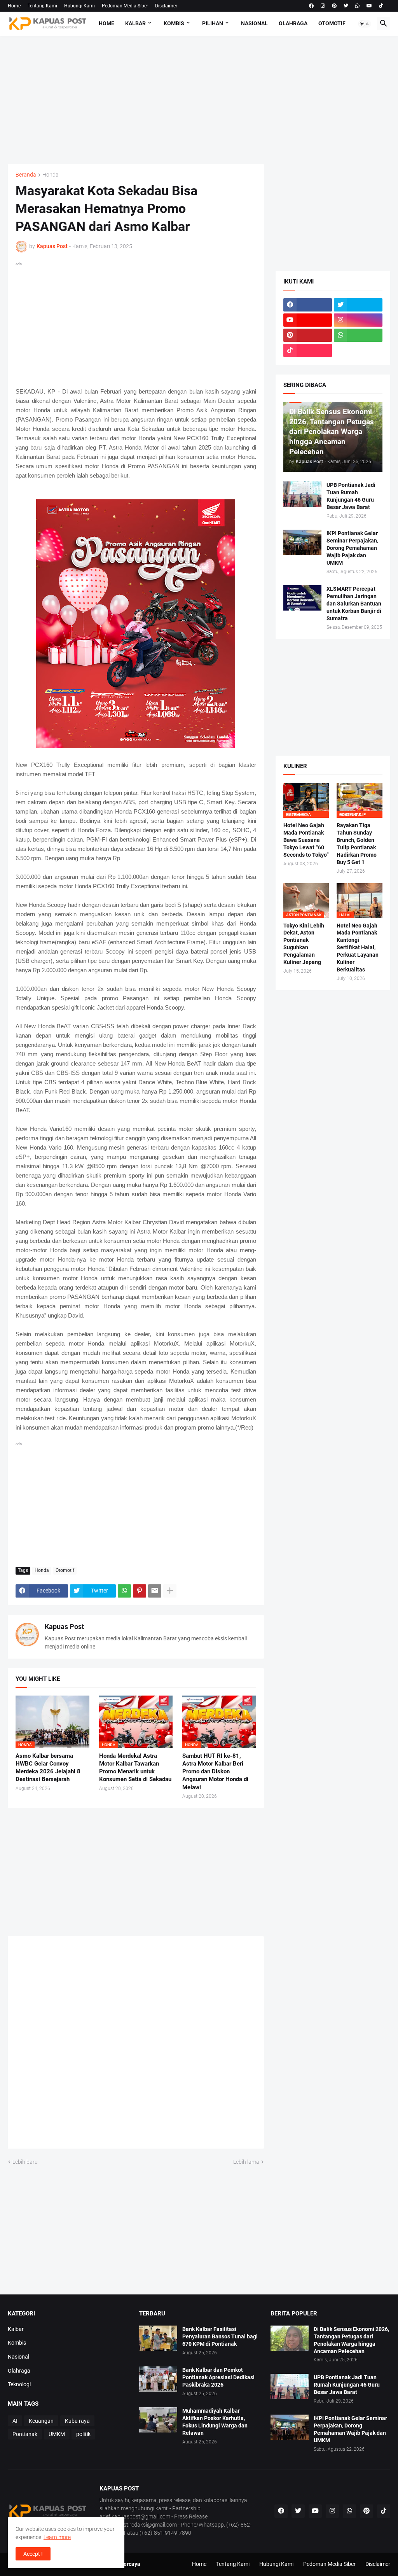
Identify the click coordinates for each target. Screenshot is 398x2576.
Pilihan (213, 23)
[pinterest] (334, 6)
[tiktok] (381, 6)
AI (15, 2421)
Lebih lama (246, 2162)
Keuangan (41, 2421)
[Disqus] (136, 2045)
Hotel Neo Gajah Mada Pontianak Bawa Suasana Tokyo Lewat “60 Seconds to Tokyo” (306, 840)
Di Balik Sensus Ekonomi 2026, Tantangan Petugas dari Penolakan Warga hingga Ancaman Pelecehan (351, 2340)
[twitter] (346, 6)
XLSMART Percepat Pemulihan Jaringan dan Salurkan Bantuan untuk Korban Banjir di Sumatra (354, 604)
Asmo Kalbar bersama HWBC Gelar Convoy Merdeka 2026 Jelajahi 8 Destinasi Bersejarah (48, 1768)
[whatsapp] (357, 6)
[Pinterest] (140, 1591)
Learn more (57, 2537)
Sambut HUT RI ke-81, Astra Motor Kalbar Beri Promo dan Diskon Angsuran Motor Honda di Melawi (215, 1772)
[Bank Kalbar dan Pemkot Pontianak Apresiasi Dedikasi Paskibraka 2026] (158, 2379)
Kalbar (135, 23)
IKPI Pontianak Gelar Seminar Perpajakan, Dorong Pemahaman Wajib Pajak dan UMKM (352, 548)
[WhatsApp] (124, 1591)
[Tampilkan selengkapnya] (170, 1591)
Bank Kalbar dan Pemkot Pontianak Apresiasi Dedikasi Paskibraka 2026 (218, 2377)
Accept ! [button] (33, 2554)
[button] (365, 24)
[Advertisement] (199, 100)
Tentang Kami (42, 6)
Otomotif (332, 23)
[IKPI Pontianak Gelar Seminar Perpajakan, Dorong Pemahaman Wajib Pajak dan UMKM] (302, 542)
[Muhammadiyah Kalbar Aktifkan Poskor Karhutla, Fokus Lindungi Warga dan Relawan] (158, 2420)
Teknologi (19, 2384)
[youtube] (369, 6)
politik (83, 2434)
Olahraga (293, 23)
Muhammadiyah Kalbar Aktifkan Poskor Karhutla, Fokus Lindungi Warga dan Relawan (215, 2422)
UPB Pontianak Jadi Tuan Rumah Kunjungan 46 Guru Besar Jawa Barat (351, 496)
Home (14, 6)
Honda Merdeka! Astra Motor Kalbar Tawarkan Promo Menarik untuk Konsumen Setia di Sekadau (135, 1768)
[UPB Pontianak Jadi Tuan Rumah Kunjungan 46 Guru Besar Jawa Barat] (302, 494)
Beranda (26, 175)
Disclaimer (166, 6)
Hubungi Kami (79, 6)
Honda (51, 175)
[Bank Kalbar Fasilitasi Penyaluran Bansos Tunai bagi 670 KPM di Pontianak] (158, 2338)
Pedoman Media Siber (125, 6)
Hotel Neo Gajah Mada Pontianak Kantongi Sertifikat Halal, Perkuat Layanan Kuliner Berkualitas (358, 948)
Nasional (254, 23)
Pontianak (25, 2434)
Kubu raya (77, 2421)
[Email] (155, 1591)
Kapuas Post (64, 1627)
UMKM (57, 2434)
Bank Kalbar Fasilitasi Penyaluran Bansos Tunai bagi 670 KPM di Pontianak (220, 2336)
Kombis (174, 23)
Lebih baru (25, 2162)
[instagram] (323, 6)
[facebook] (311, 6)
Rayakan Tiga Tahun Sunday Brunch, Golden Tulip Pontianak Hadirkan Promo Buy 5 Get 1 (357, 844)
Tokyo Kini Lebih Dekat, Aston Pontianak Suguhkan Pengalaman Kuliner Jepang (304, 944)
